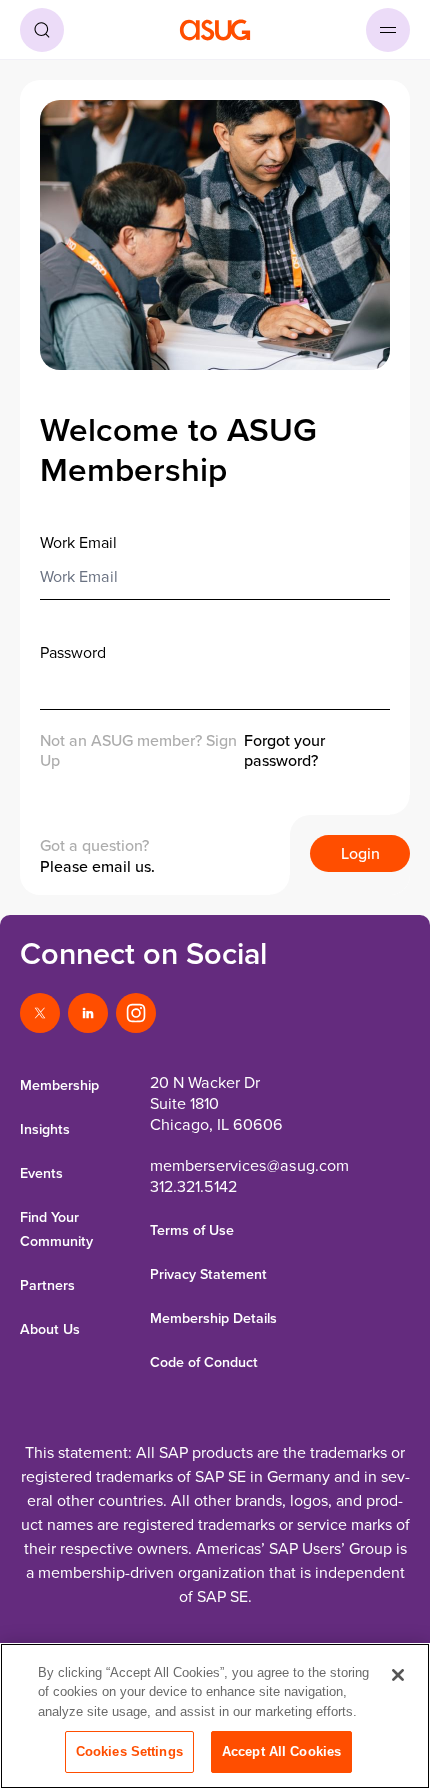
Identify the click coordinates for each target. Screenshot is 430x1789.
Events (41, 1173)
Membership (59, 1085)
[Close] (398, 1675)
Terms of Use (192, 1230)
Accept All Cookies (281, 1751)
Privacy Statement (208, 1274)
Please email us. (97, 866)
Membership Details (213, 1318)
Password (73, 652)
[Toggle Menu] (388, 30)
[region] (215, 1716)
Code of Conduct (204, 1362)
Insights (45, 1129)
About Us (50, 1329)
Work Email (78, 542)
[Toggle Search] (42, 30)
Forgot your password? (284, 751)
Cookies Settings (129, 1751)
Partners (47, 1285)
